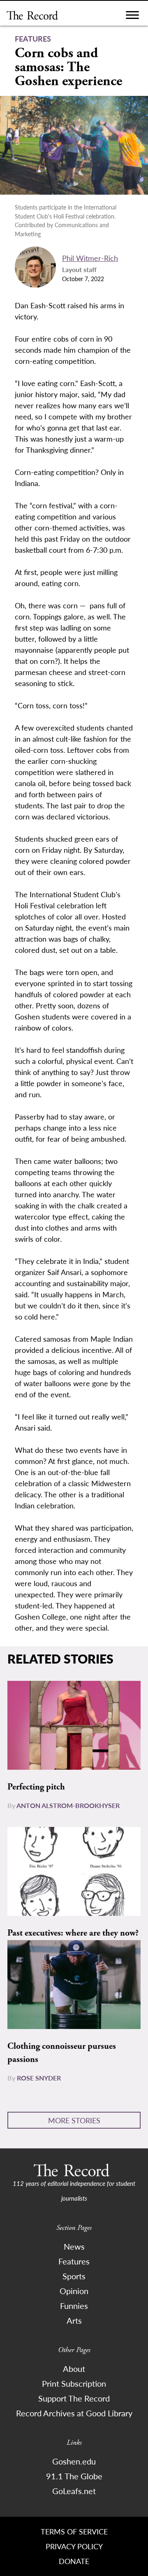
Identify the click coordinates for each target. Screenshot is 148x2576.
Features (74, 2261)
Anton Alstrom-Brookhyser (68, 1805)
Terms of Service (74, 2531)
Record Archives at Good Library (74, 2413)
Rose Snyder (39, 2078)
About (74, 2369)
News (74, 2246)
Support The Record (74, 2398)
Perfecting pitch (36, 1787)
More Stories (74, 2120)
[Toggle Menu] (132, 17)
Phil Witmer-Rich (90, 258)
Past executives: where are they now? (73, 1933)
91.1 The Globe (74, 2476)
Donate (74, 2561)
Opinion (74, 2291)
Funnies (74, 2306)
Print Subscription (74, 2383)
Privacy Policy (74, 2546)
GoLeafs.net (74, 2491)
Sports (74, 2276)
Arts (74, 2320)
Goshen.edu (74, 2461)
